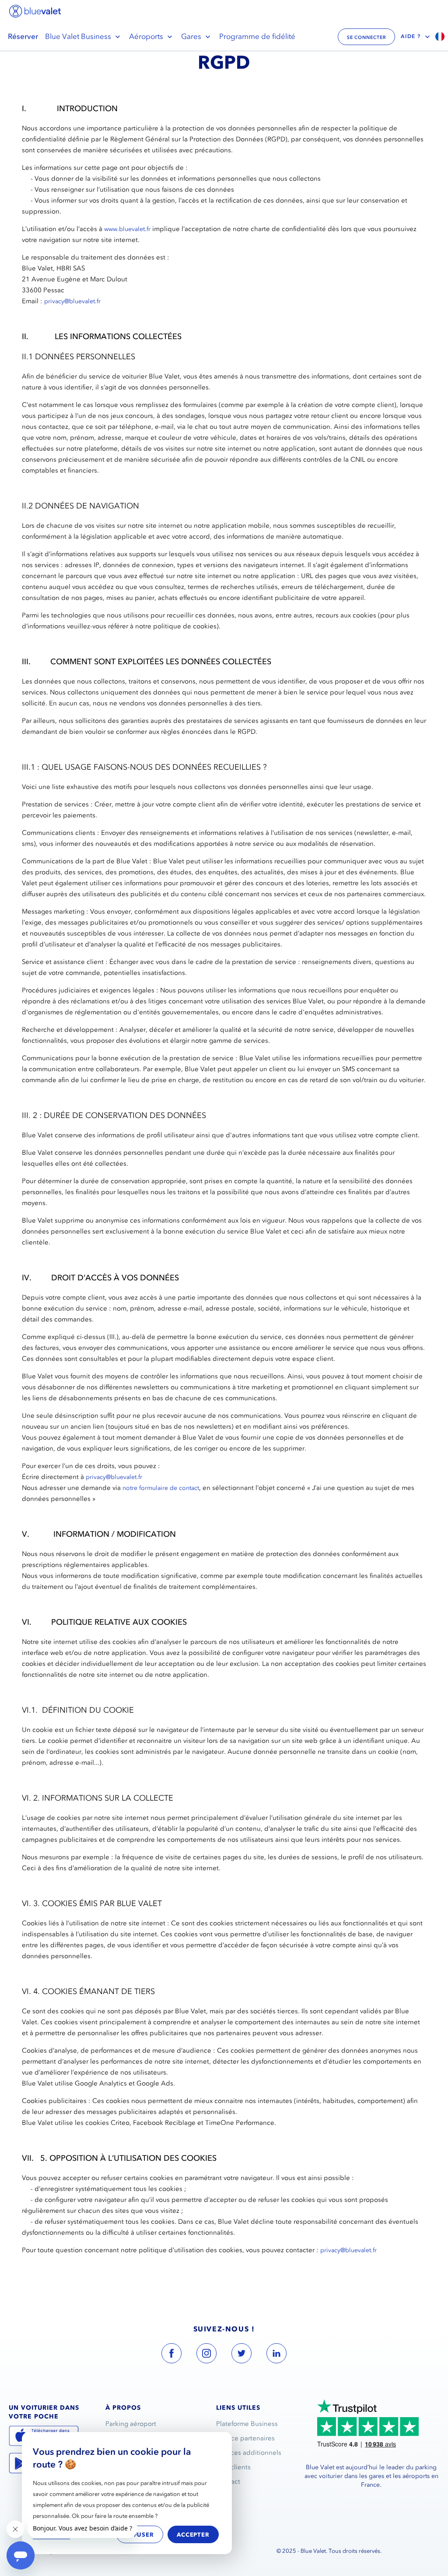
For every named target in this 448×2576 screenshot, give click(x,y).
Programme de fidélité (257, 36)
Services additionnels (249, 2453)
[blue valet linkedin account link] (276, 2355)
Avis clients (233, 2467)
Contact (228, 2481)
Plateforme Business (247, 2424)
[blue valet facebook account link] (171, 2355)
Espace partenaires (245, 2438)
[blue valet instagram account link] (206, 2355)
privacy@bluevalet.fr (72, 301)
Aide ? (411, 36)
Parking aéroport (131, 2424)
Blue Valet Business (78, 36)
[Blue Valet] (35, 11)
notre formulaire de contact (161, 1488)
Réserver (23, 36)
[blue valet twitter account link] (241, 2355)
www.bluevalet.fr (127, 229)
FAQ (223, 2496)
